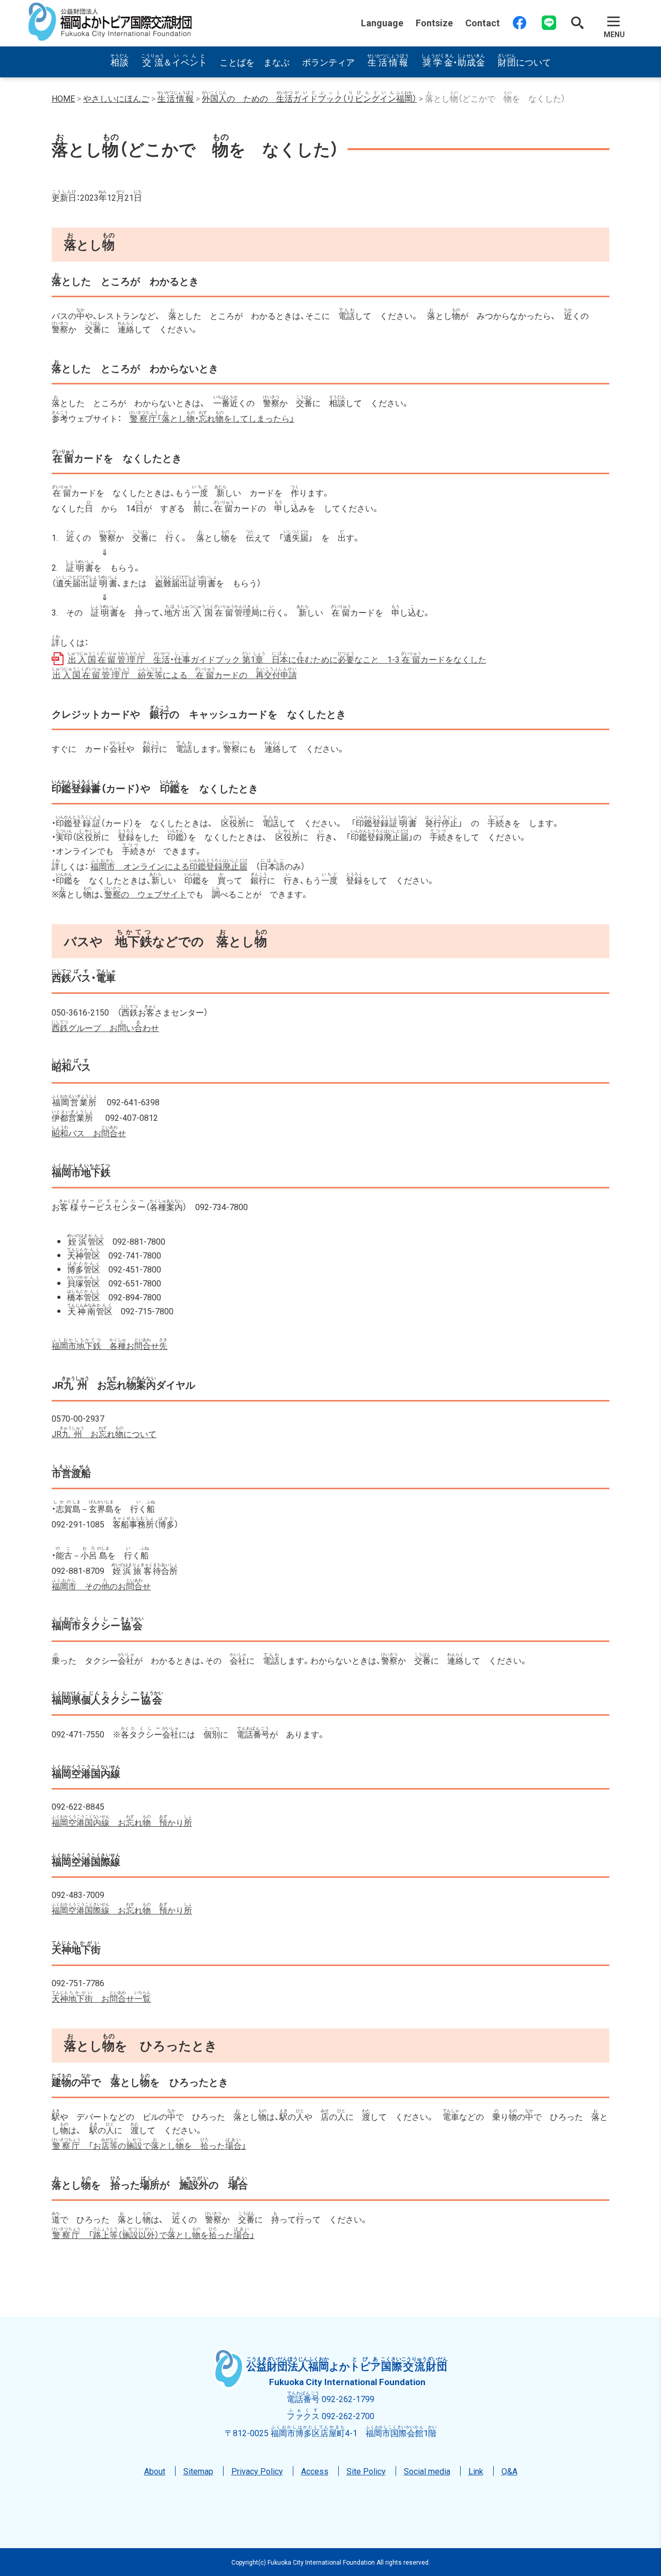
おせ (109, 1345)
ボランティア (328, 62)
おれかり (122, 1822)
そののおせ (101, 1586)
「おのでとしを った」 (149, 2145)
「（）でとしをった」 (153, 2234)
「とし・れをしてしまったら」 (212, 418)
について (524, 62)
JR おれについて (104, 1434)
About (155, 2471)
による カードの (174, 674)
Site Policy (366, 2471)
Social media (427, 2471)
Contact (483, 23)
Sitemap (198, 2471)
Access (315, 2471)
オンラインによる (169, 866)
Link (476, 2471)
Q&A (509, 2471)
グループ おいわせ (105, 1027)
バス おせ (89, 1133)
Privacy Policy (257, 2471)
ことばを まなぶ (255, 62)
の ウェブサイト (146, 894)
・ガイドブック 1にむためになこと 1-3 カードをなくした (277, 659)
